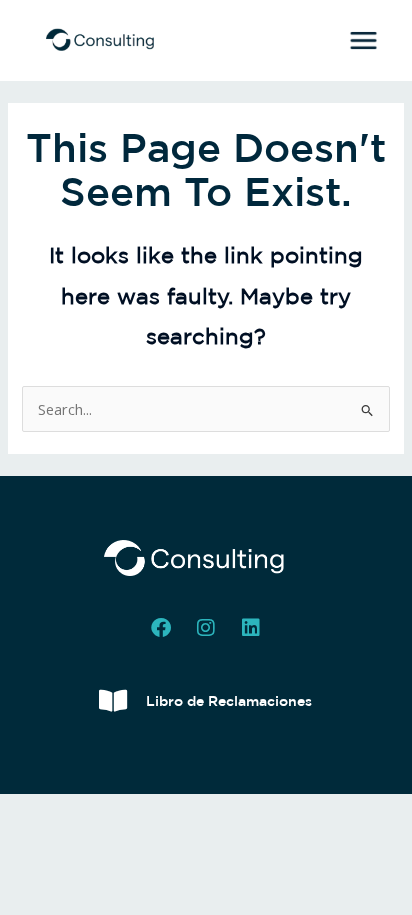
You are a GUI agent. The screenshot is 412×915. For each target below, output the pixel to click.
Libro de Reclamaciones (229, 701)
